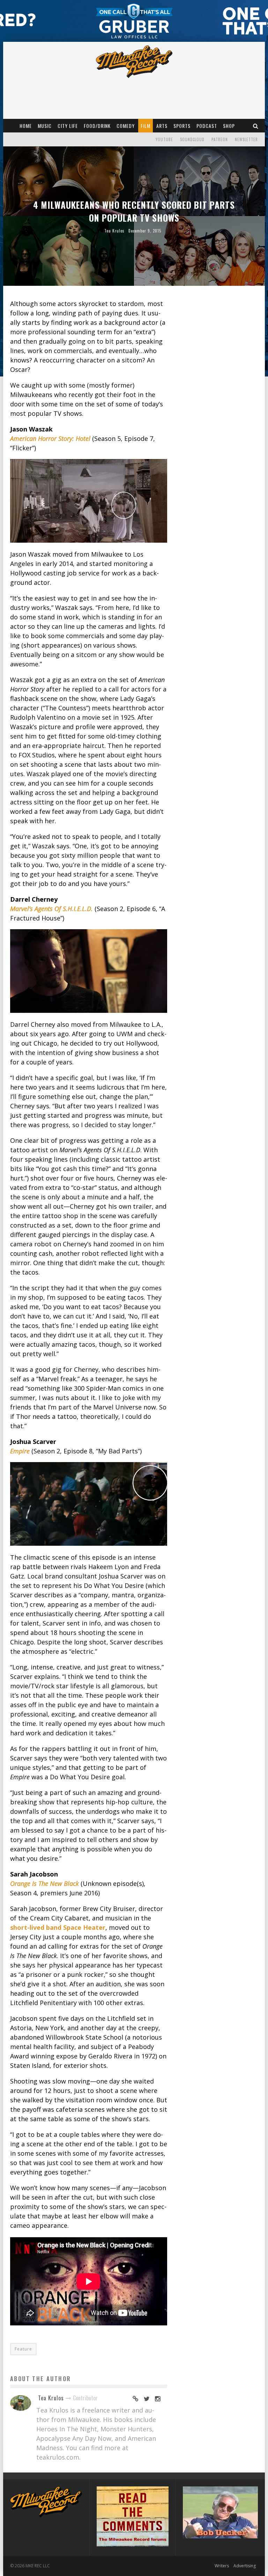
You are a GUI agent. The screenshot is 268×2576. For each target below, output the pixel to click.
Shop (229, 126)
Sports (182, 126)
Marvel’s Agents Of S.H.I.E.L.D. (51, 909)
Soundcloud (192, 139)
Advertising (245, 2566)
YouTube (164, 139)
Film (146, 126)
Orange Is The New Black (44, 1883)
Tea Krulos (114, 231)
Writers (222, 2566)
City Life (68, 126)
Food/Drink (97, 126)
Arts (162, 126)
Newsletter (246, 139)
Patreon (220, 139)
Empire (20, 1451)
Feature (23, 2349)
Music (45, 126)
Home (26, 126)
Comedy (126, 126)
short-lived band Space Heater (58, 1927)
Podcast (207, 126)
